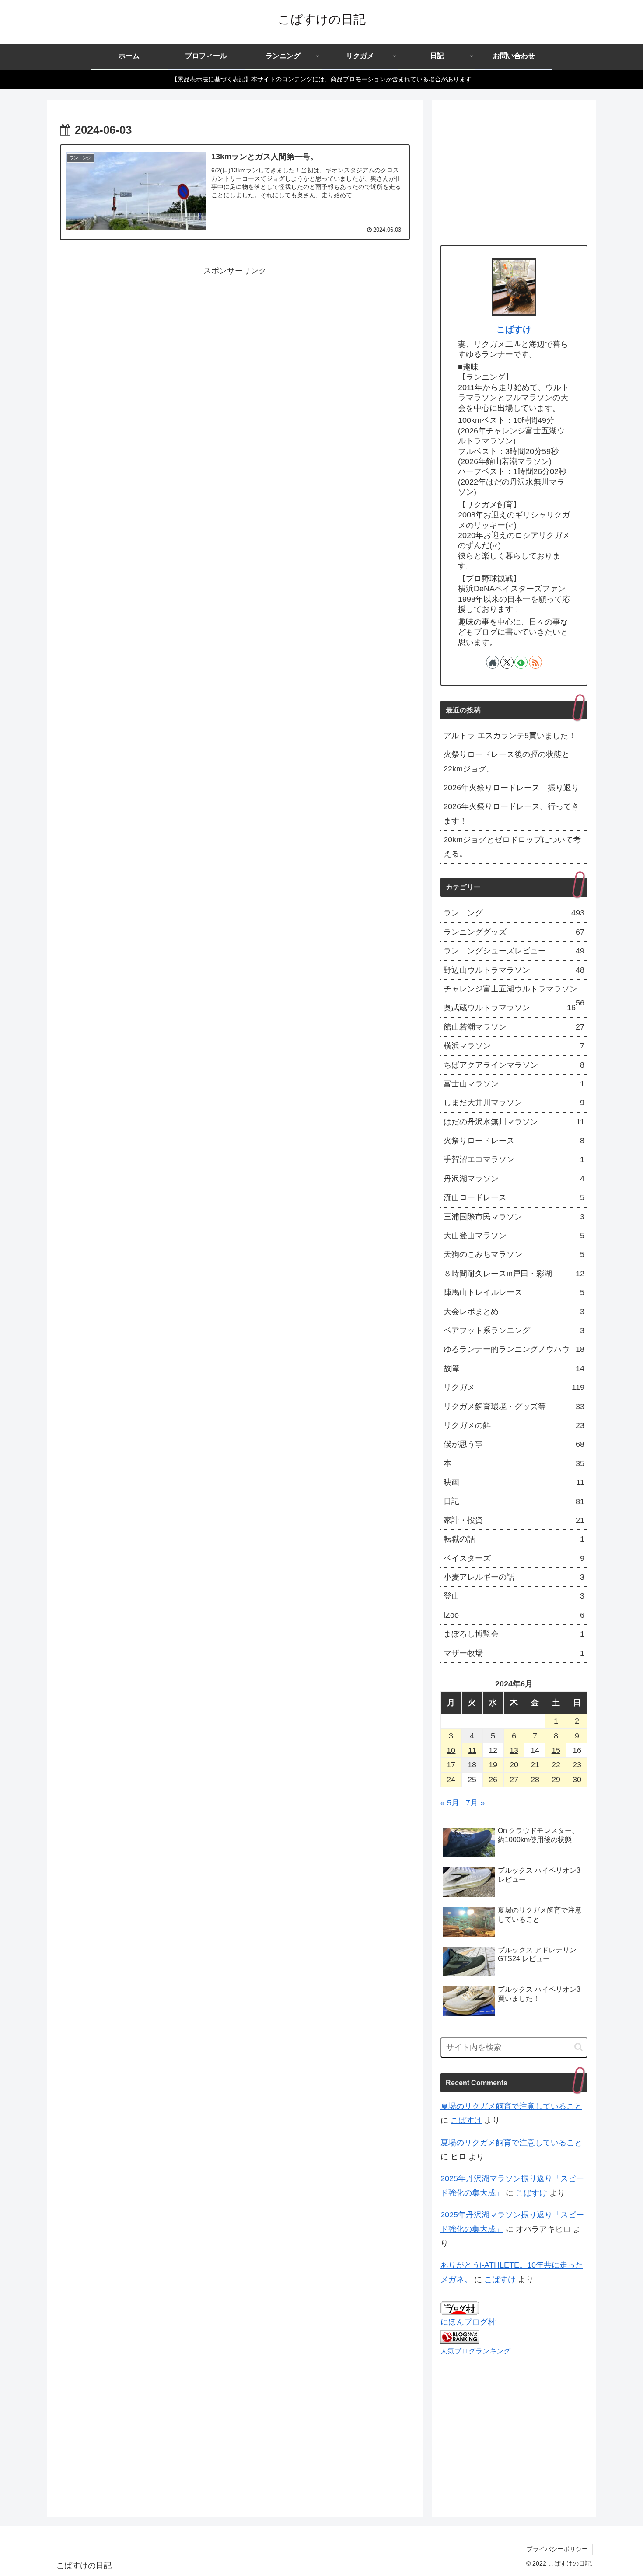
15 (556, 1750)
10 (451, 1750)
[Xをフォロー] (507, 662)
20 (514, 1765)
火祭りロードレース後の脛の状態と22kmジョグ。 (507, 761)
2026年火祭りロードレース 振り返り (511, 788)
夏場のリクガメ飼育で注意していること (511, 2106)
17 (451, 1765)
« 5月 (450, 1803)
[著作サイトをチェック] (493, 662)
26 (493, 1780)
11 (472, 1750)
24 (451, 1780)
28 (535, 1780)
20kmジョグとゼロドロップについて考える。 (512, 847)
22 (556, 1765)
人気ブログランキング (475, 2351)
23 (577, 1765)
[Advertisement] (235, 339)
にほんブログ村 (468, 2322)
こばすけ (514, 329)
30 (577, 1780)
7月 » (475, 1803)
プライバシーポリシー (557, 2549)
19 (493, 1765)
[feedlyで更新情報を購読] (521, 662)
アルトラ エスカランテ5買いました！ (510, 736)
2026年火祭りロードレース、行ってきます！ (511, 813)
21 (535, 1765)
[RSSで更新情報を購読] (535, 662)
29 (556, 1780)
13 (514, 1750)
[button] (578, 2047)
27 (514, 1780)
